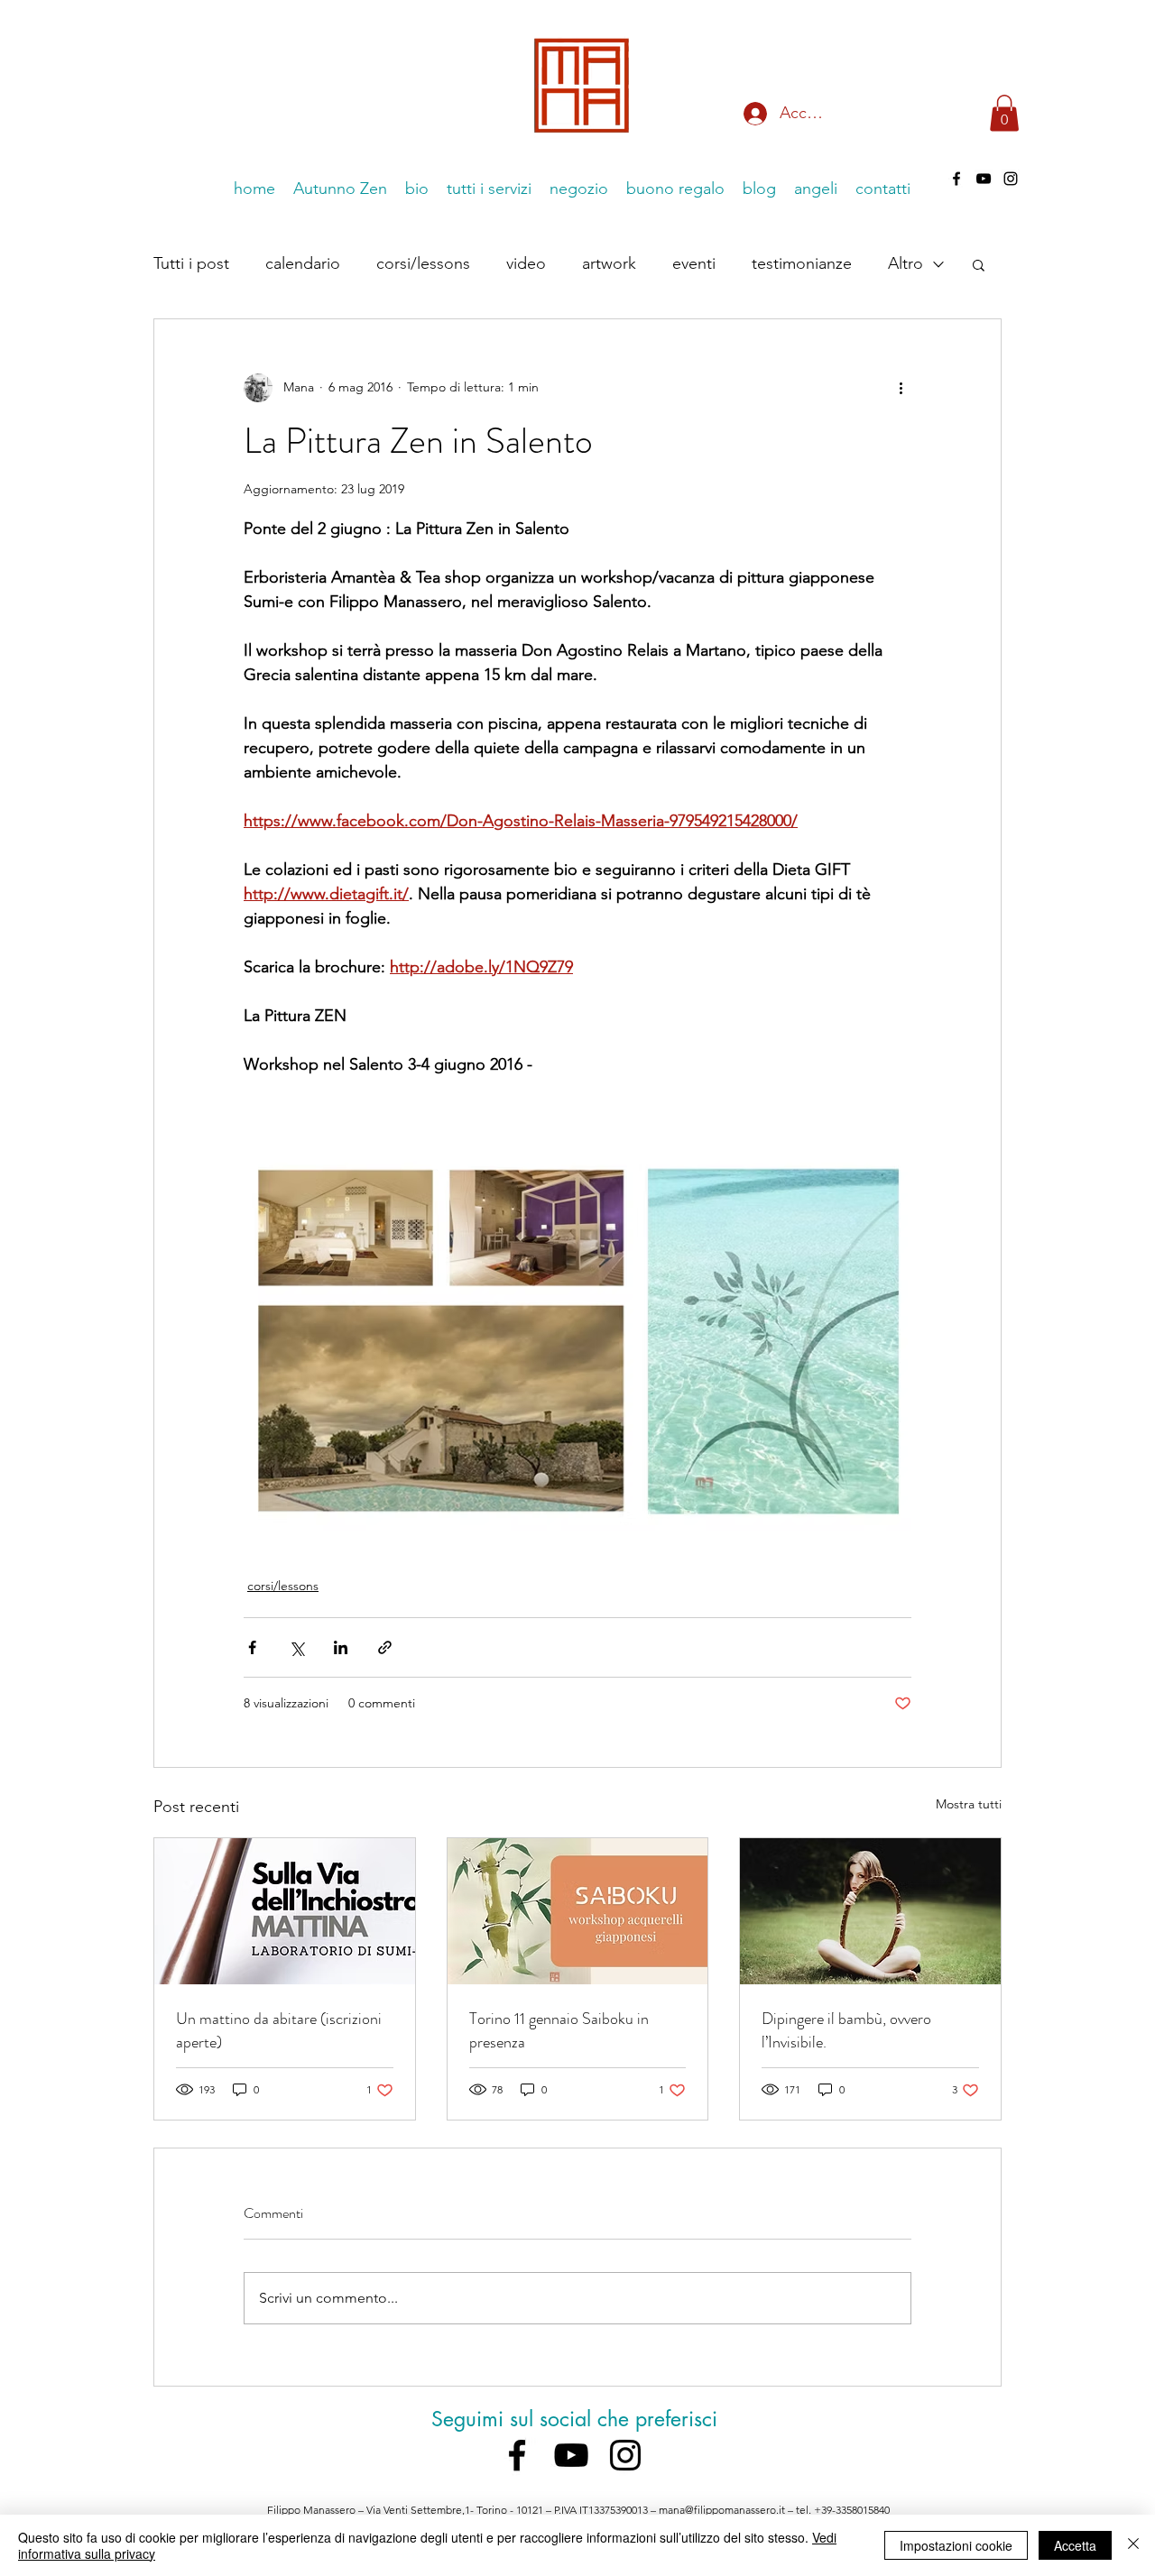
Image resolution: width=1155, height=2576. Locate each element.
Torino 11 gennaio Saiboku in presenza (559, 2030)
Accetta (1075, 2545)
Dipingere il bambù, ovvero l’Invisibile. (846, 2030)
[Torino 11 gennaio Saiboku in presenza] (578, 1911)
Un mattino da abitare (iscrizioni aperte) (279, 2030)
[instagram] (625, 2455)
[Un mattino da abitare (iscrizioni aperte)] (285, 1911)
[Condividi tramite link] (385, 1647)
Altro (906, 263)
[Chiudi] (1133, 2545)
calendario (303, 263)
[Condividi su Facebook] (252, 1647)
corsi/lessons (423, 263)
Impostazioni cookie (956, 2545)
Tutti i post (191, 263)
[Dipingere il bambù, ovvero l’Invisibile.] (870, 1911)
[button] (1004, 113)
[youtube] (571, 2455)
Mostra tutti (969, 1804)
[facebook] (956, 179)
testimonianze (802, 263)
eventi (694, 263)
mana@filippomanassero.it (722, 2510)
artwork (609, 263)
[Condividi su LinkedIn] (341, 1647)
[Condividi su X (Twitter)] (296, 1647)
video (526, 263)
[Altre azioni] (901, 388)
